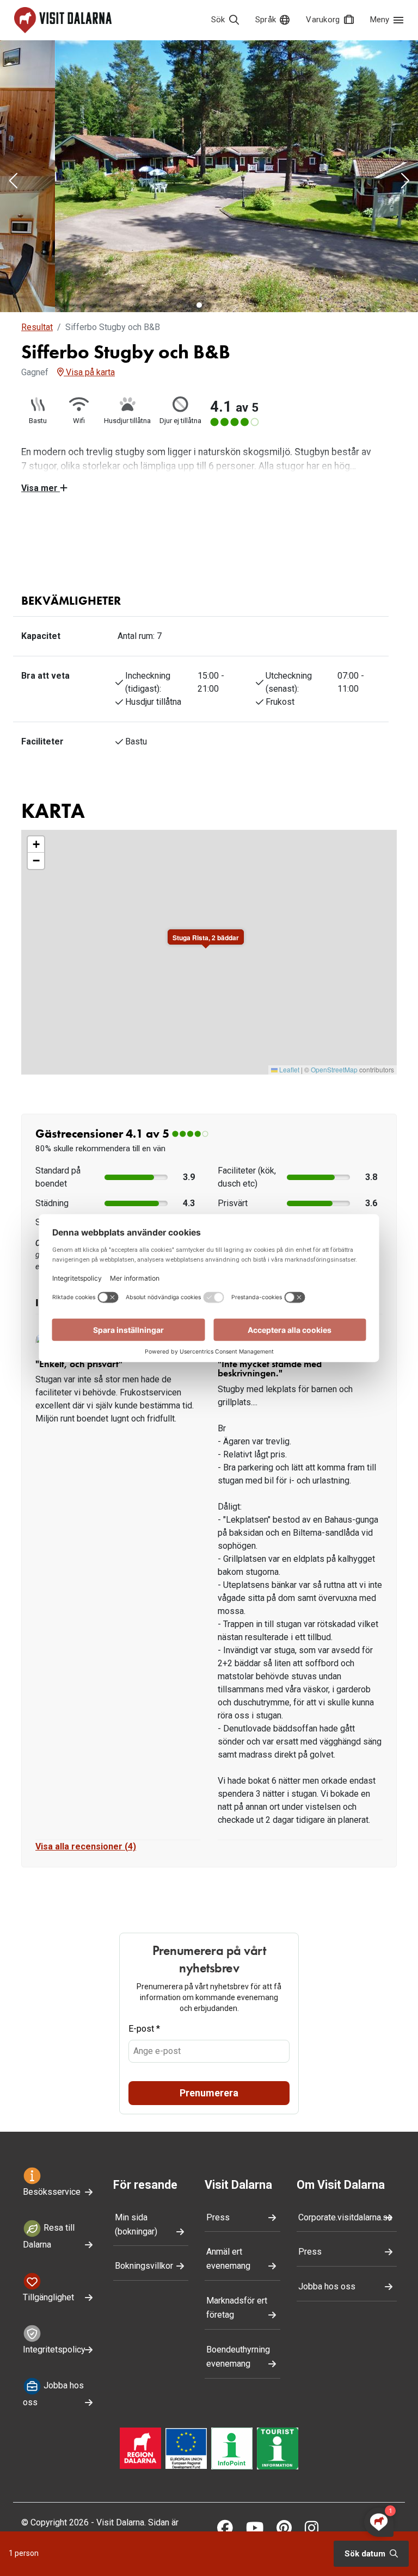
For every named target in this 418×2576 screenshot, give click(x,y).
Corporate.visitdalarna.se (345, 2422)
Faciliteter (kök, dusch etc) (247, 1382)
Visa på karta (89, 372)
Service (50, 1427)
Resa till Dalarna (49, 2441)
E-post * (144, 2234)
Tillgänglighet (48, 2502)
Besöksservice (52, 2397)
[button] (13, 182)
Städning (52, 1408)
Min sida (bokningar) (136, 2429)
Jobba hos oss (327, 2491)
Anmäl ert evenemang (228, 2464)
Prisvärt (233, 1408)
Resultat (37, 327)
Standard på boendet (58, 1382)
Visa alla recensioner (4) (86, 2052)
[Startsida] (63, 20)
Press (218, 2422)
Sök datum (366, 2554)
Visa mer (41, 488)
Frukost (232, 1427)
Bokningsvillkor (144, 2471)
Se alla (160, 558)
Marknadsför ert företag (237, 2513)
